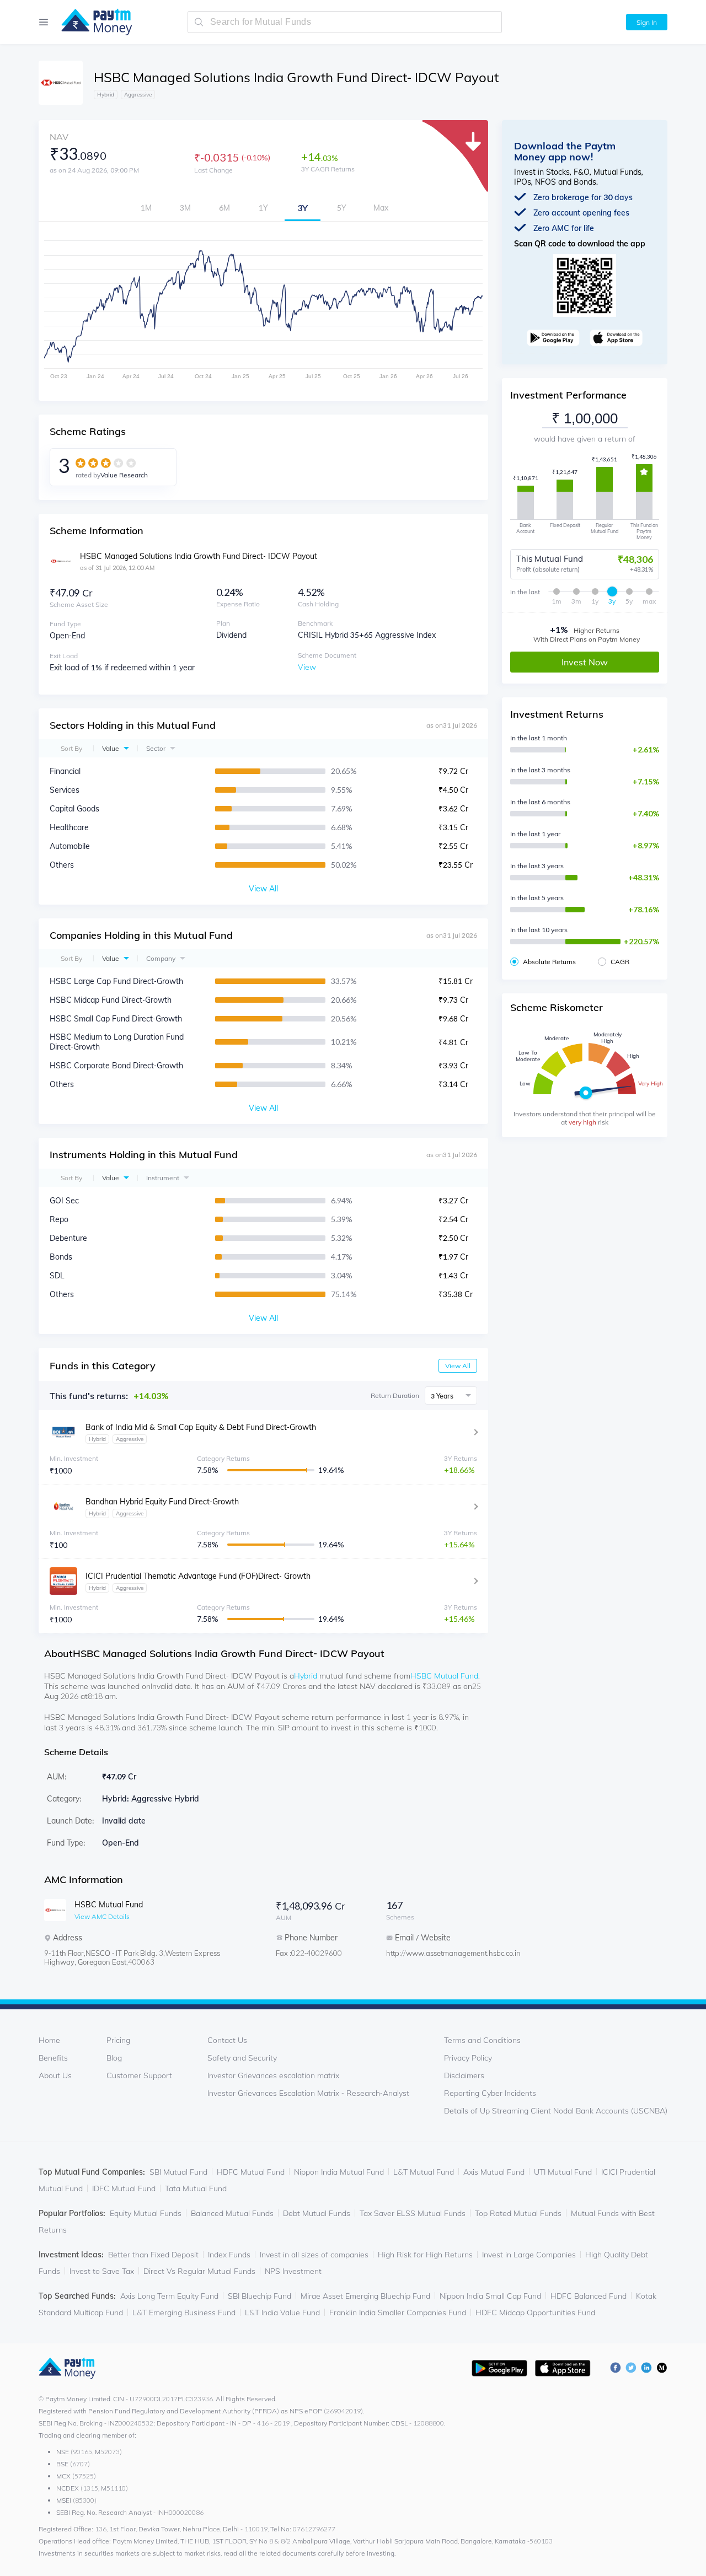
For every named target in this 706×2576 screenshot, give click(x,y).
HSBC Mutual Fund (444, 1676)
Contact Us (227, 2040)
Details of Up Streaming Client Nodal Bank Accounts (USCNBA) (556, 2111)
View (307, 667)
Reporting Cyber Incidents (490, 2093)
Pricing (118, 2040)
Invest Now (585, 662)
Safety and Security (242, 2058)
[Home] (91, 22)
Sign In (647, 22)
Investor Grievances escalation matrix (273, 2075)
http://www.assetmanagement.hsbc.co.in (430, 1953)
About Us (55, 2075)
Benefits (53, 2058)
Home (49, 2040)
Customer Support (139, 2075)
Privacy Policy (468, 2058)
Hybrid (306, 1676)
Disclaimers (464, 2075)
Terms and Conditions (482, 2040)
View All (458, 1366)
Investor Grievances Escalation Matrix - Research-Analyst (308, 2093)
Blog (114, 2058)
